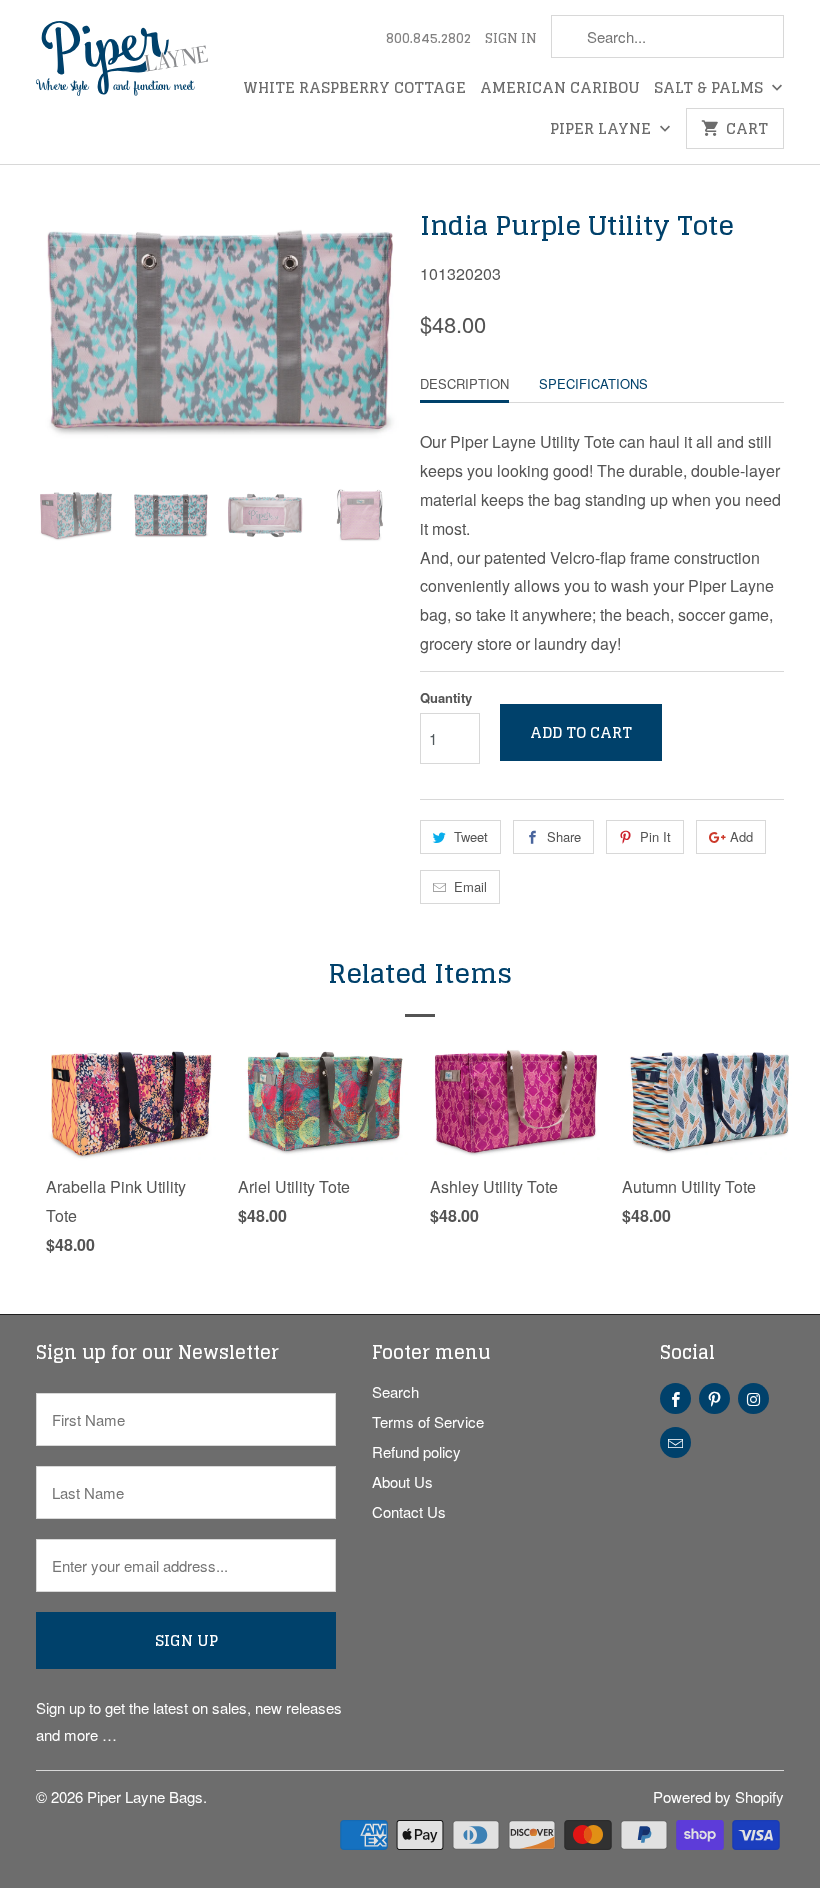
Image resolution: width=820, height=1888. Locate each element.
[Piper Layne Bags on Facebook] (675, 1398)
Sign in (511, 40)
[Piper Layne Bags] (122, 62)
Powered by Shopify (718, 1796)
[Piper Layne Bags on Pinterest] (714, 1398)
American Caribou (560, 90)
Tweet (471, 836)
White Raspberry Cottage (354, 90)
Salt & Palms (710, 90)
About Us (402, 1481)
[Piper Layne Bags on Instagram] (753, 1398)
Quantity (446, 697)
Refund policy (416, 1451)
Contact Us (409, 1511)
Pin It (655, 836)
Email (470, 886)
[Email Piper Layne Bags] (675, 1442)
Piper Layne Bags (145, 1796)
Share (564, 836)
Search (395, 1391)
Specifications (593, 383)
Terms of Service (428, 1421)
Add (741, 836)
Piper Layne (602, 131)
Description (464, 383)
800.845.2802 (428, 40)
